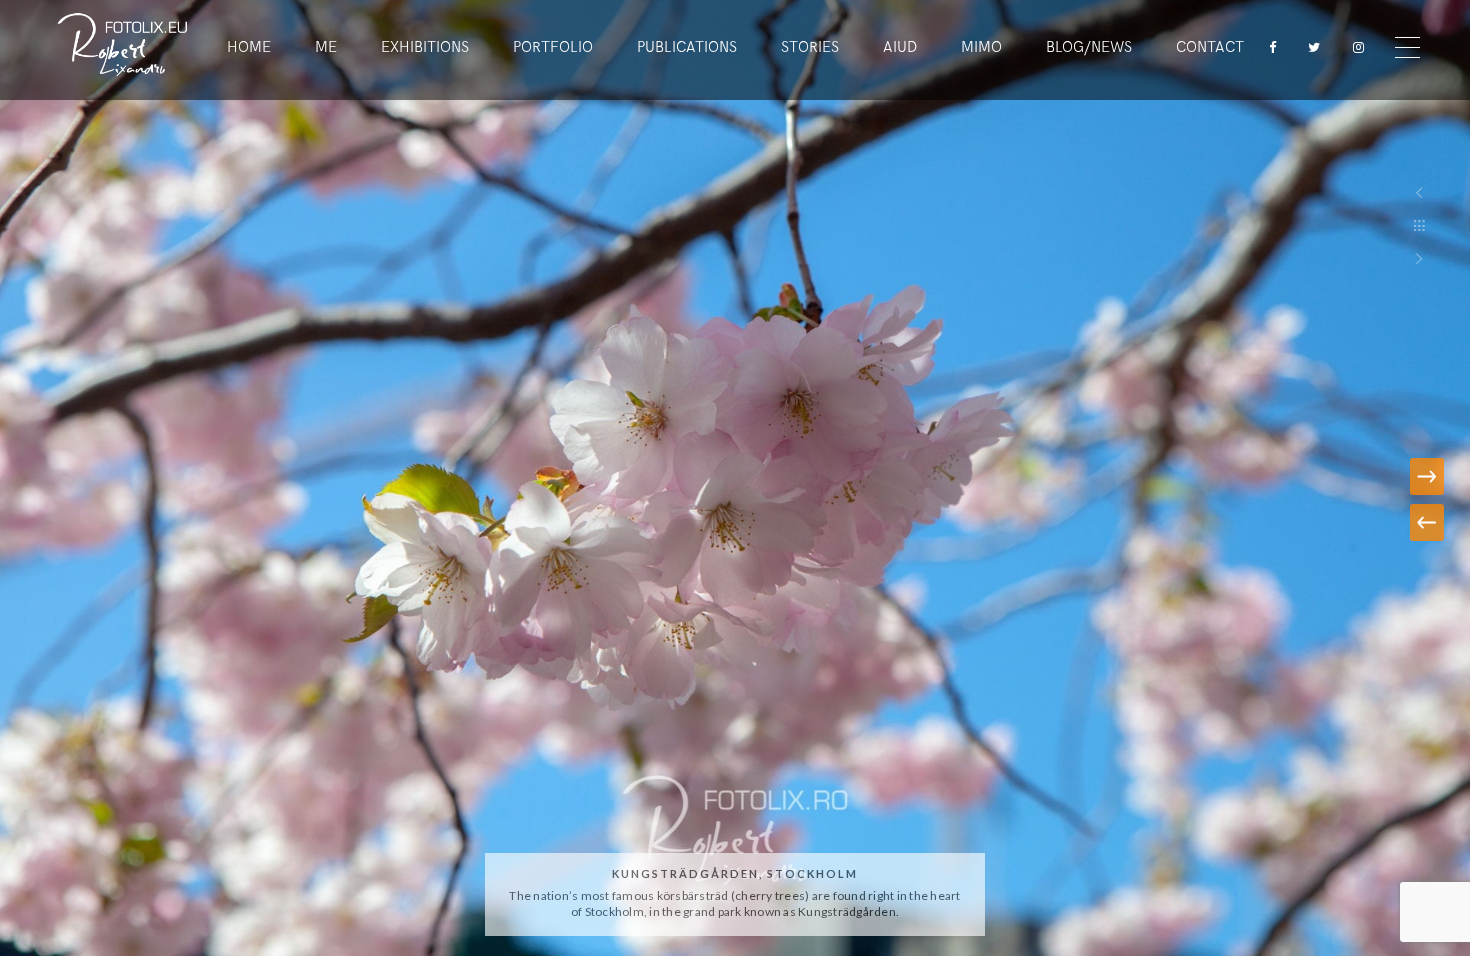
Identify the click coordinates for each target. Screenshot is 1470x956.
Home (249, 47)
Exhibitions (425, 47)
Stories (810, 47)
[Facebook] (1266, 47)
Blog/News (1089, 47)
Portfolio (553, 47)
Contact (1210, 47)
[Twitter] (1310, 47)
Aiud (900, 47)
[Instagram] (1354, 47)
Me (326, 47)
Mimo (981, 47)
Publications (687, 47)
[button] (1425, 523)
